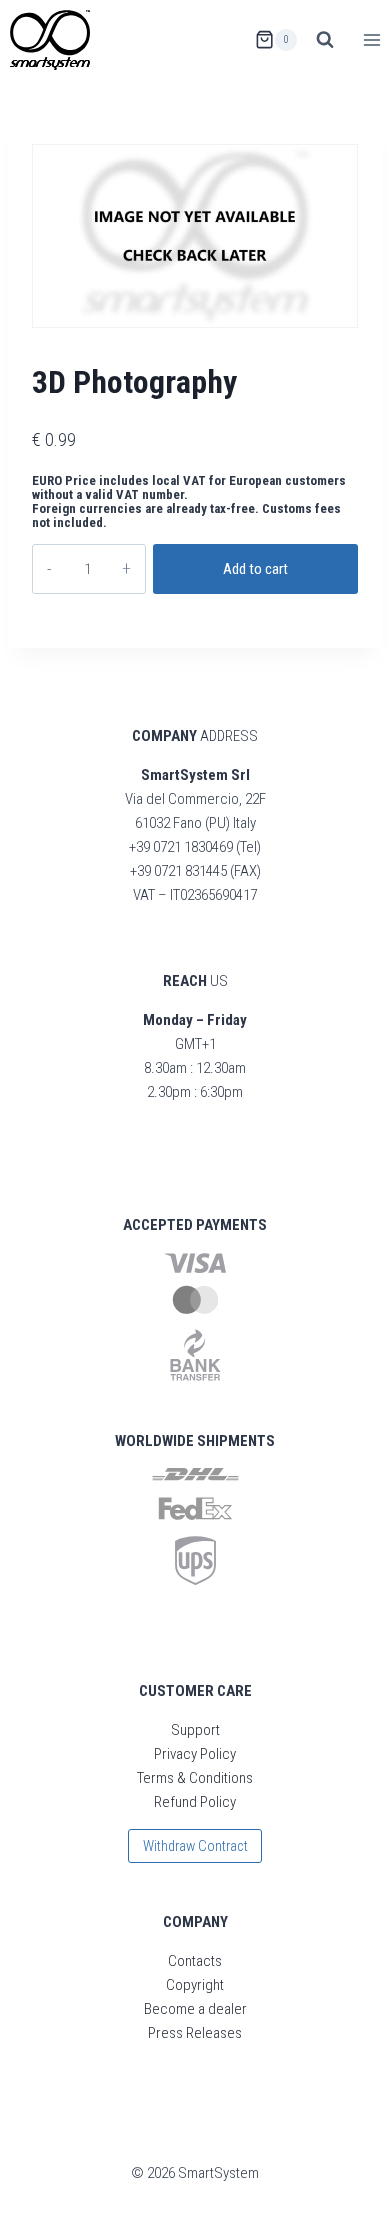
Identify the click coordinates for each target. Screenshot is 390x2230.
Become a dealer (195, 2009)
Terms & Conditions (195, 1778)
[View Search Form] (325, 40)
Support (195, 1730)
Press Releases (195, 2033)
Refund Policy (195, 1802)
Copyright (195, 1985)
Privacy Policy (195, 1754)
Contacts (195, 1961)
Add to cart (255, 569)
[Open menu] (371, 39)
